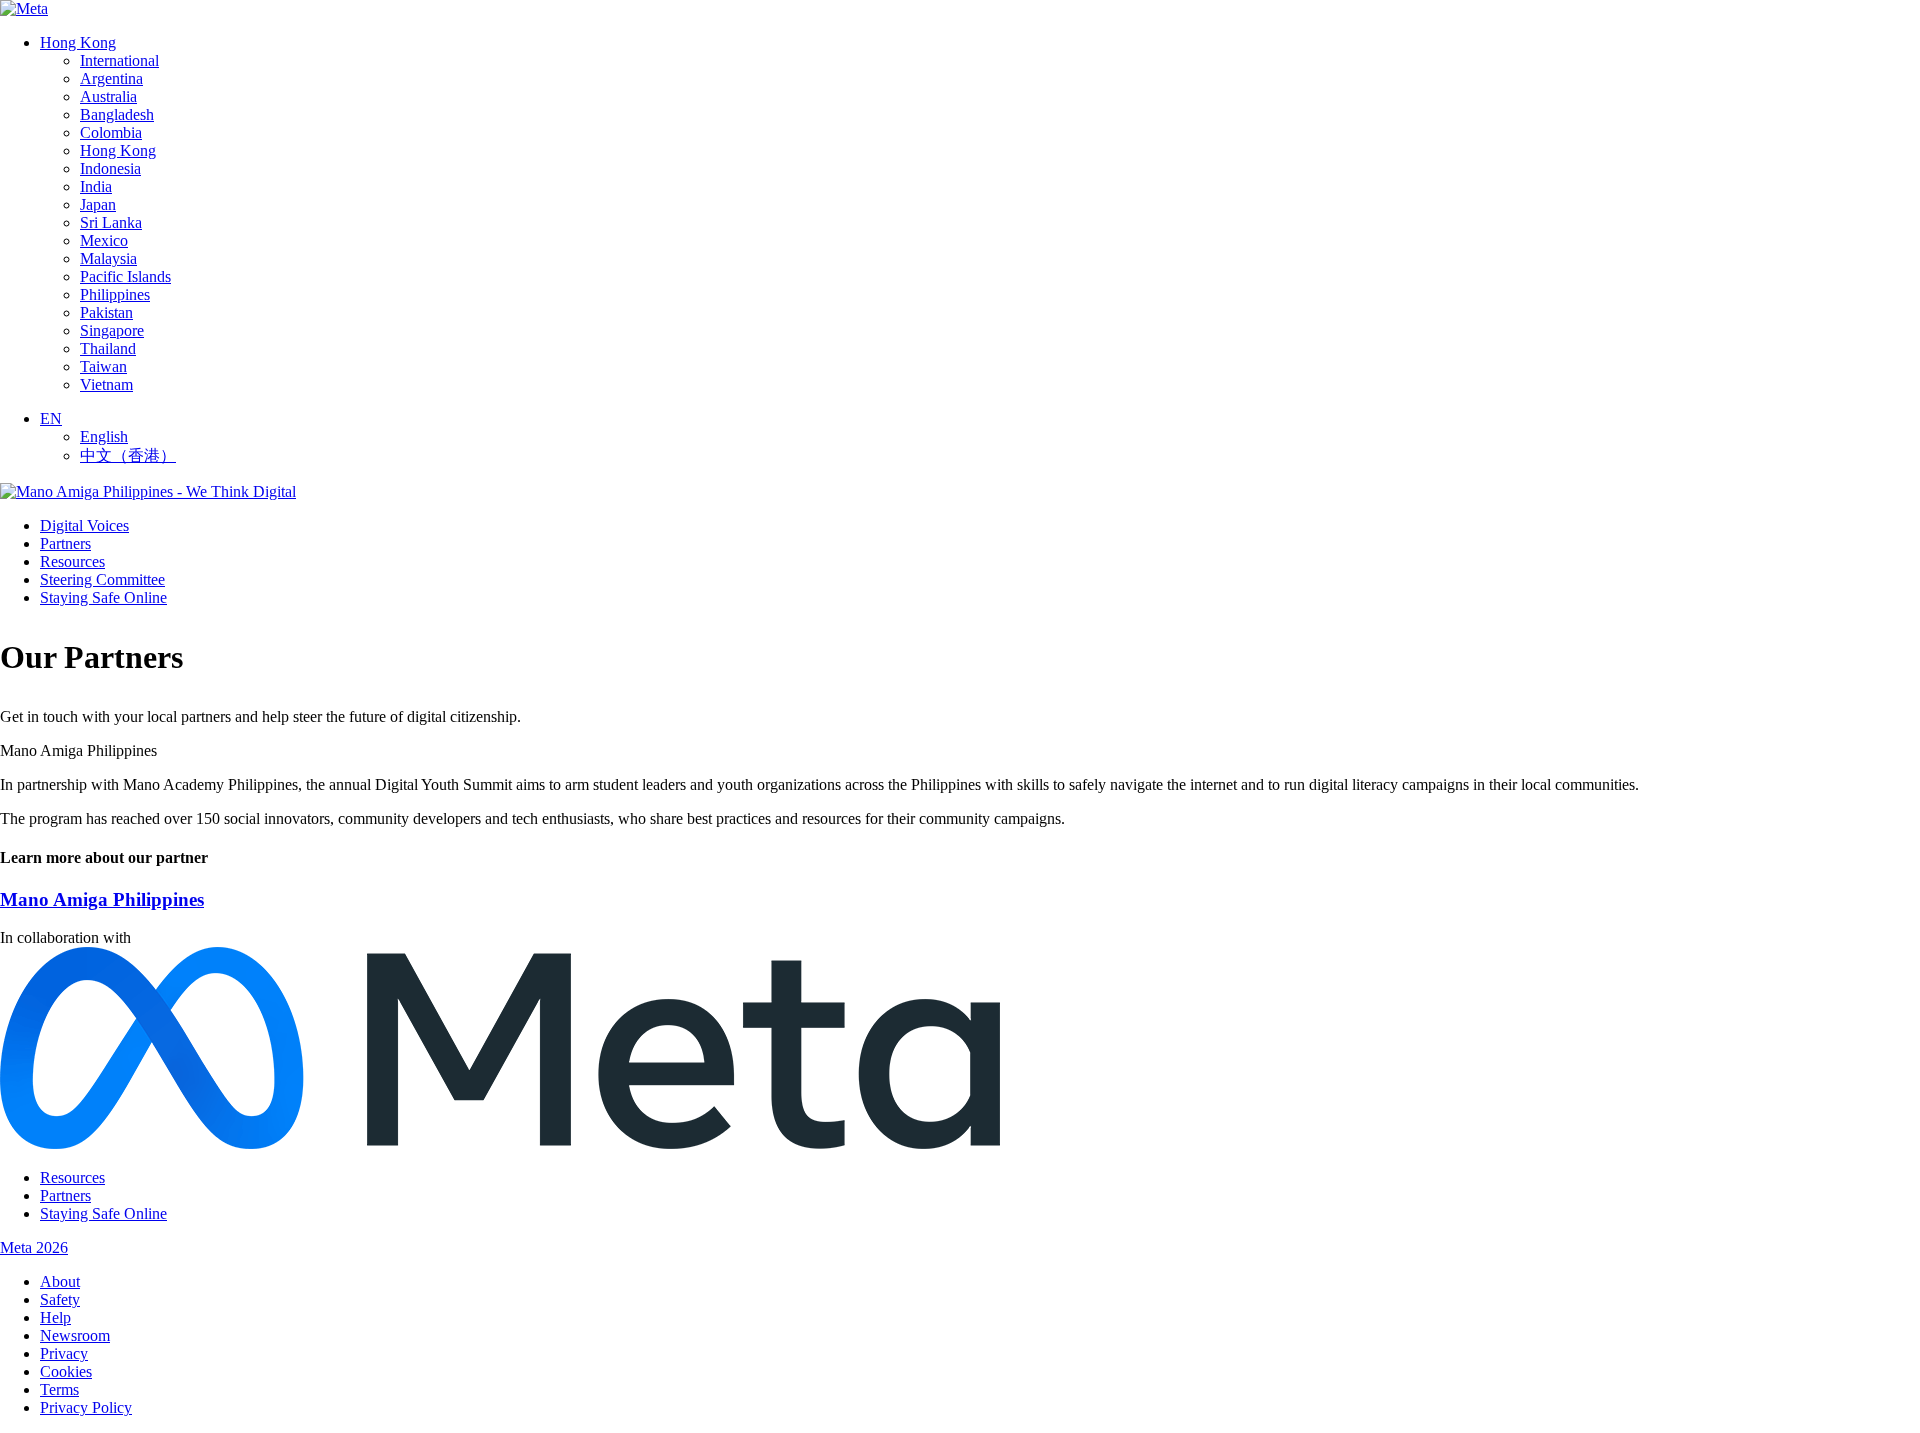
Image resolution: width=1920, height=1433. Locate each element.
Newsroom (75, 1335)
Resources (72, 561)
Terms (59, 1389)
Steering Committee (102, 579)
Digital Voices (84, 525)
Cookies (66, 1371)
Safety (60, 1299)
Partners (65, 543)
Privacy (64, 1353)
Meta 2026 (34, 1247)
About (60, 1281)
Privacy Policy (86, 1407)
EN (51, 418)
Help (55, 1317)
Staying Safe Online (103, 597)
